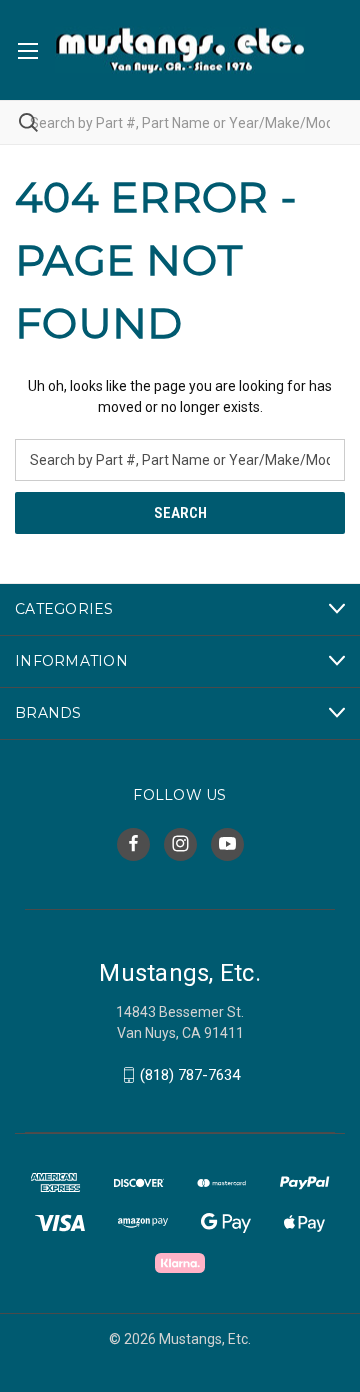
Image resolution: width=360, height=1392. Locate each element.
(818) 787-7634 (190, 1075)
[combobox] (180, 122)
